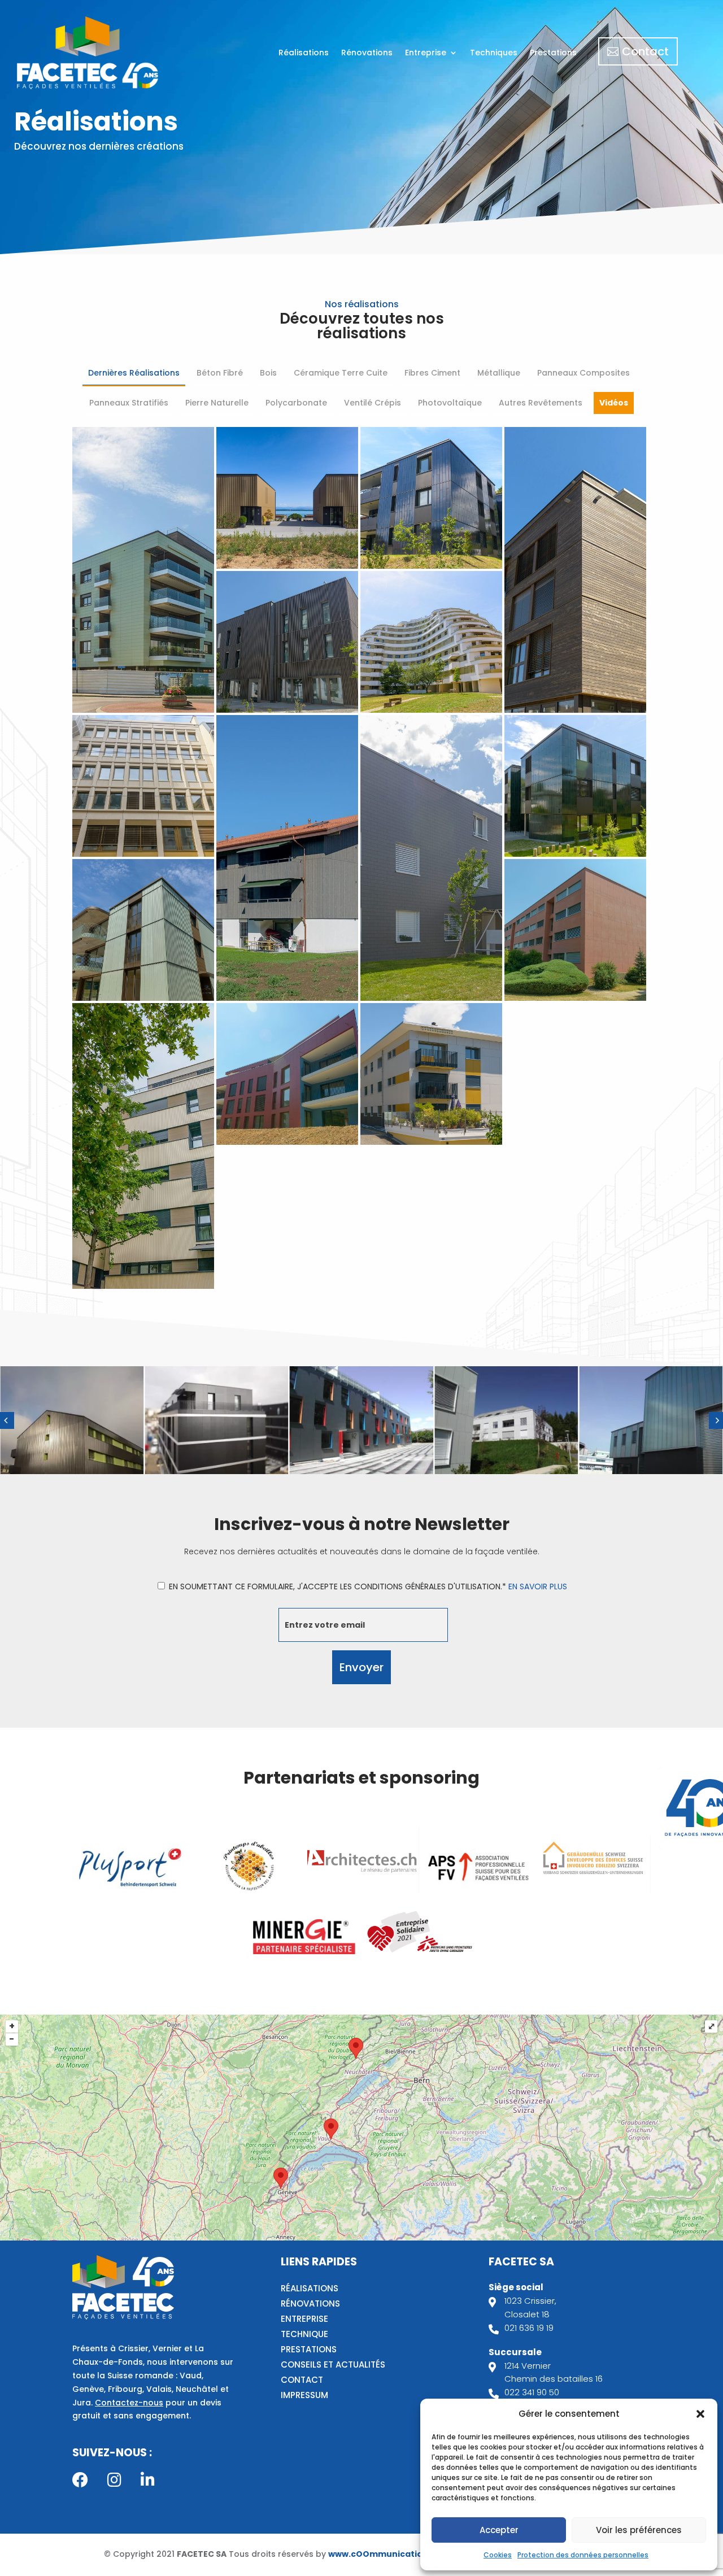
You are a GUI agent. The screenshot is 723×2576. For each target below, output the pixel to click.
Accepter (499, 2530)
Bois (268, 373)
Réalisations (304, 53)
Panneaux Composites (583, 373)
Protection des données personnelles (583, 2555)
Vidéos (614, 403)
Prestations (553, 53)
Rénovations (367, 53)
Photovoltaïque (450, 403)
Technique (304, 2334)
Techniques (494, 53)
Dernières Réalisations (134, 373)
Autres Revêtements (541, 403)
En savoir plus (538, 1586)
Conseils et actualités (333, 2364)
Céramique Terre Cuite (341, 373)
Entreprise (426, 53)
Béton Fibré (220, 373)
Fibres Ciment (432, 373)
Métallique (499, 373)
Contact (645, 51)
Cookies (498, 2555)
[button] (700, 2414)
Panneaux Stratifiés (129, 403)
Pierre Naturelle (217, 403)
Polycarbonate (296, 403)
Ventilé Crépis (373, 403)
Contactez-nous (129, 2403)
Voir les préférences (639, 2530)
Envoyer (361, 1667)
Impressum (304, 2395)
